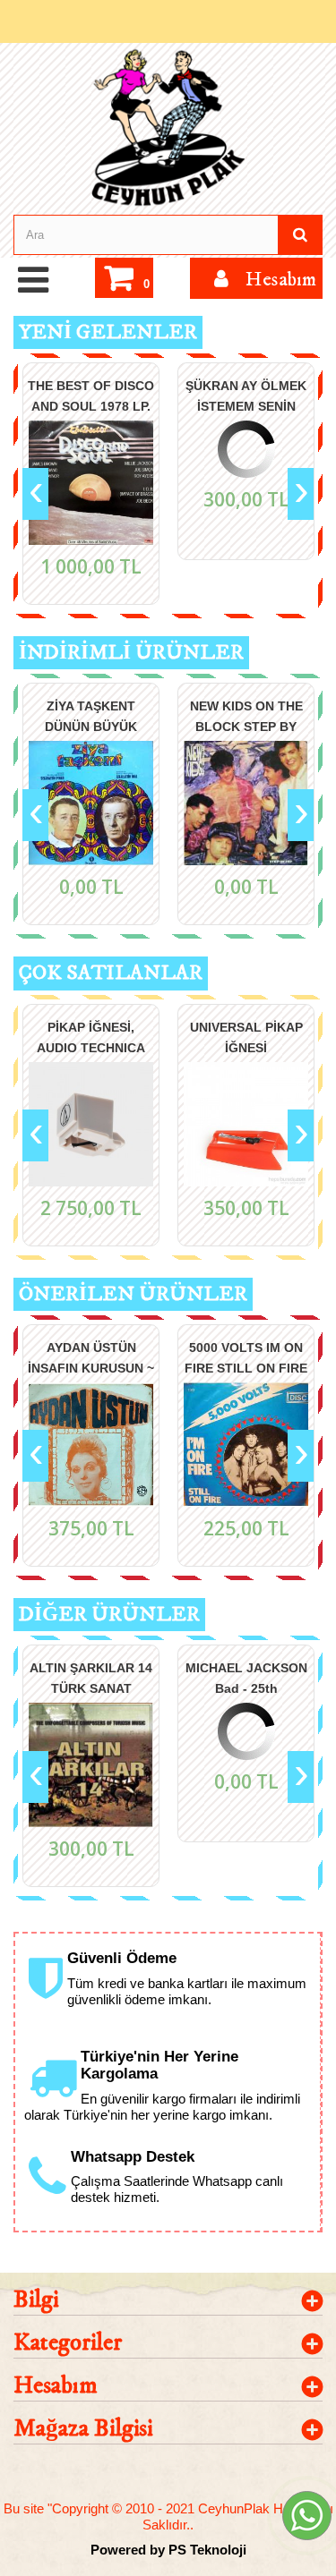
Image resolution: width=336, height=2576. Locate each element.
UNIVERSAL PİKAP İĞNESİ (246, 1037)
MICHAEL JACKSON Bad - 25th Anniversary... (246, 1677)
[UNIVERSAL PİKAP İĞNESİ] (246, 1124)
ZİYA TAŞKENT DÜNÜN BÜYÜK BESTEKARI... (91, 715)
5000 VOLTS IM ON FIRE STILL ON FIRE (246, 1357)
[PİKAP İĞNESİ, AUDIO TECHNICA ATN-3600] (91, 1124)
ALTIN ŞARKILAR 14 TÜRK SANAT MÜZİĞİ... (91, 1677)
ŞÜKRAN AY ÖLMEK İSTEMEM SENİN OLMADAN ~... (246, 395)
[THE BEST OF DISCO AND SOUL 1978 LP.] (91, 483)
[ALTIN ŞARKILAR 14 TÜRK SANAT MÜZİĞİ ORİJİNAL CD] (91, 1765)
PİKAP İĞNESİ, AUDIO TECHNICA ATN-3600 (91, 1037)
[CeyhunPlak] (168, 128)
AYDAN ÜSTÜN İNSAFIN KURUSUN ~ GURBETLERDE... (91, 1357)
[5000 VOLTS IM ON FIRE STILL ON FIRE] (246, 1445)
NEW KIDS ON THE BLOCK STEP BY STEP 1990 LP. (246, 715)
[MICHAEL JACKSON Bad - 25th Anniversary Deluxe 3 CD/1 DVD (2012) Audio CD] (246, 1731)
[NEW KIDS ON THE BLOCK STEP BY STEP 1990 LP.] (246, 803)
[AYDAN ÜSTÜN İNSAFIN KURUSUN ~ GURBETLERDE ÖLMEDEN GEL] (91, 1445)
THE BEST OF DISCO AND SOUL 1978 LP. (91, 395)
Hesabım (56, 2386)
